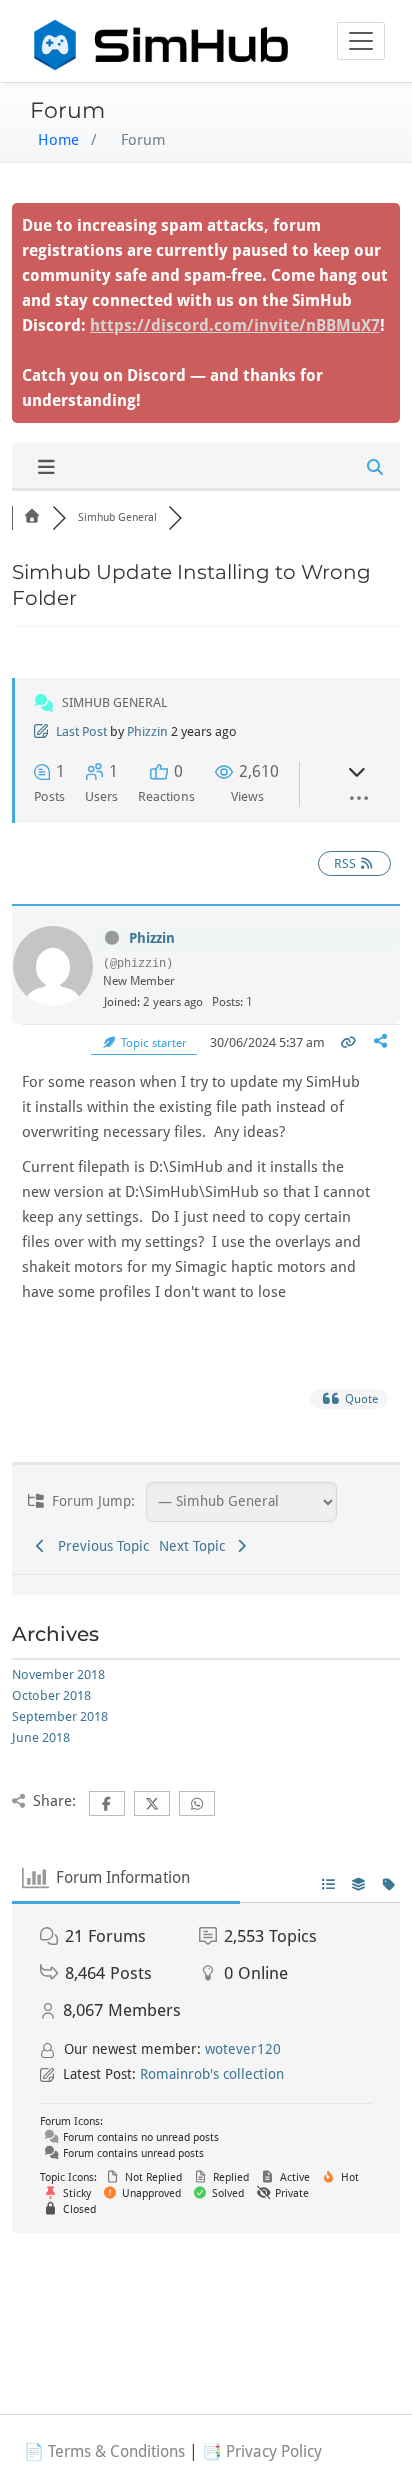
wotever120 (243, 2049)
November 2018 (58, 1674)
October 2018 (51, 1695)
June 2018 (41, 1737)
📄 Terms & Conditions (104, 2451)
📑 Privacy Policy (262, 2451)
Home (58, 140)
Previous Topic (99, 1546)
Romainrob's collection (212, 2074)
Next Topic (196, 1546)
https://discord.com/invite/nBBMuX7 (235, 325)
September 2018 (60, 1716)
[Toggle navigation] (361, 41)
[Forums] (32, 517)
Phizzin (147, 731)
